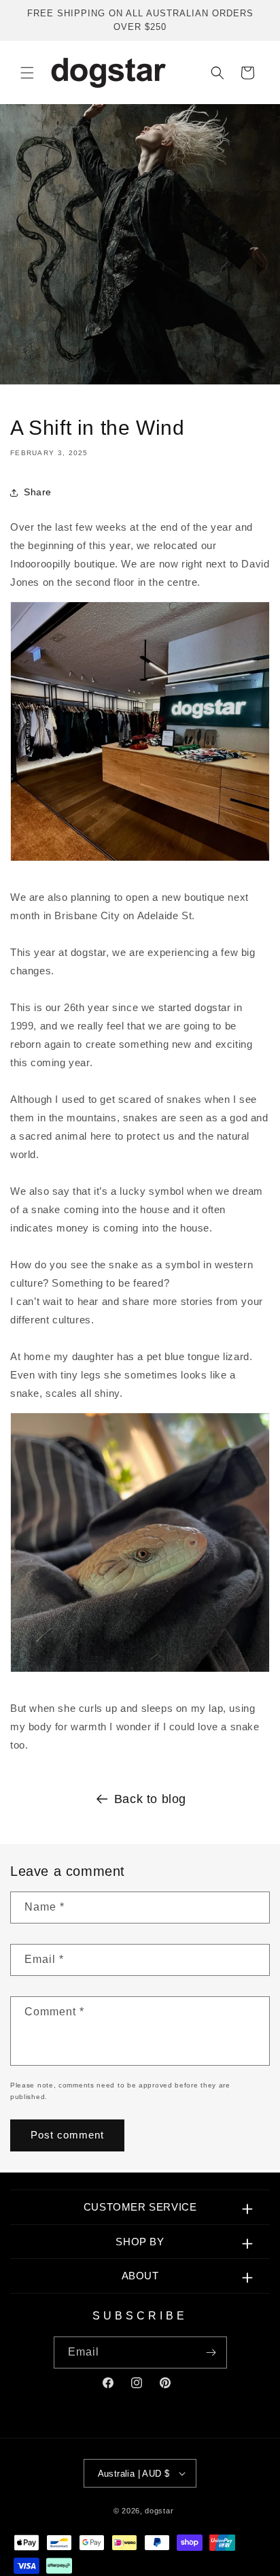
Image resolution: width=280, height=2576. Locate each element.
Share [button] (38, 492)
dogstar (159, 2511)
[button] (27, 73)
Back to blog (150, 1799)
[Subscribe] (211, 2352)
